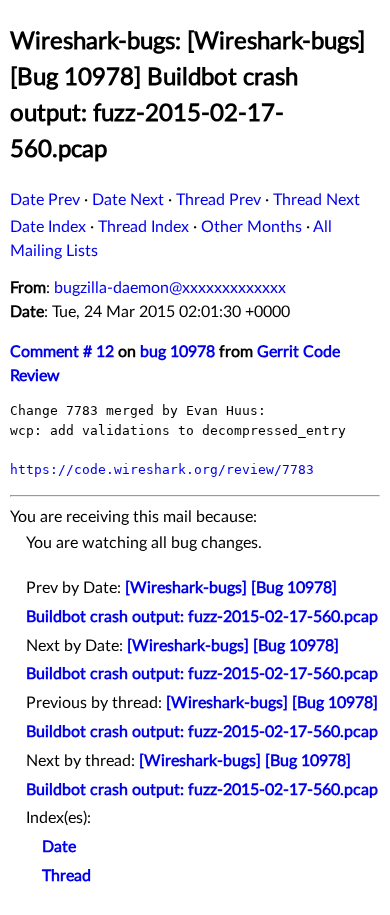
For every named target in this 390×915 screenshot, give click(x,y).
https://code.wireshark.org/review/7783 (162, 469)
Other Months (251, 227)
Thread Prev (218, 200)
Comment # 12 (62, 352)
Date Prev (45, 200)
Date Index (48, 227)
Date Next (128, 200)
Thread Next (316, 200)
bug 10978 (177, 352)
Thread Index (143, 227)
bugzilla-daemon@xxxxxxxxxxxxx (170, 288)
